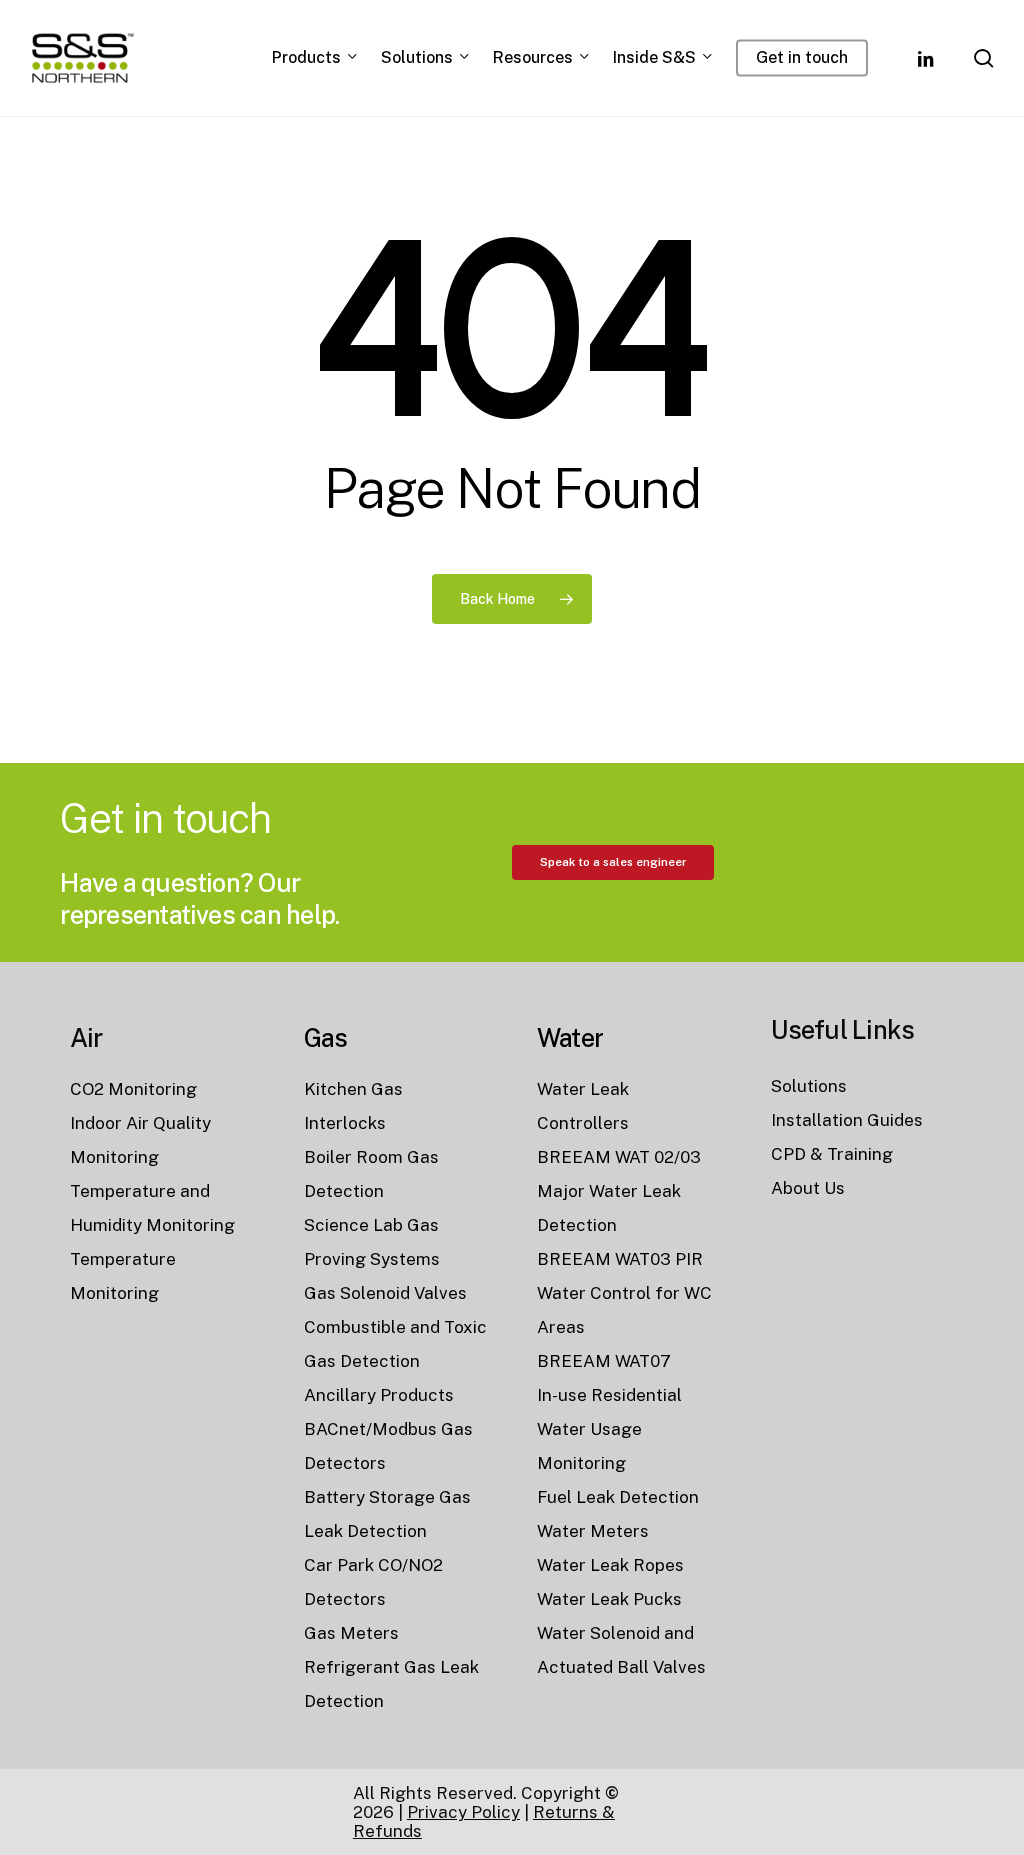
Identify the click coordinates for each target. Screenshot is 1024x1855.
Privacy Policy (463, 1812)
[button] (613, 862)
